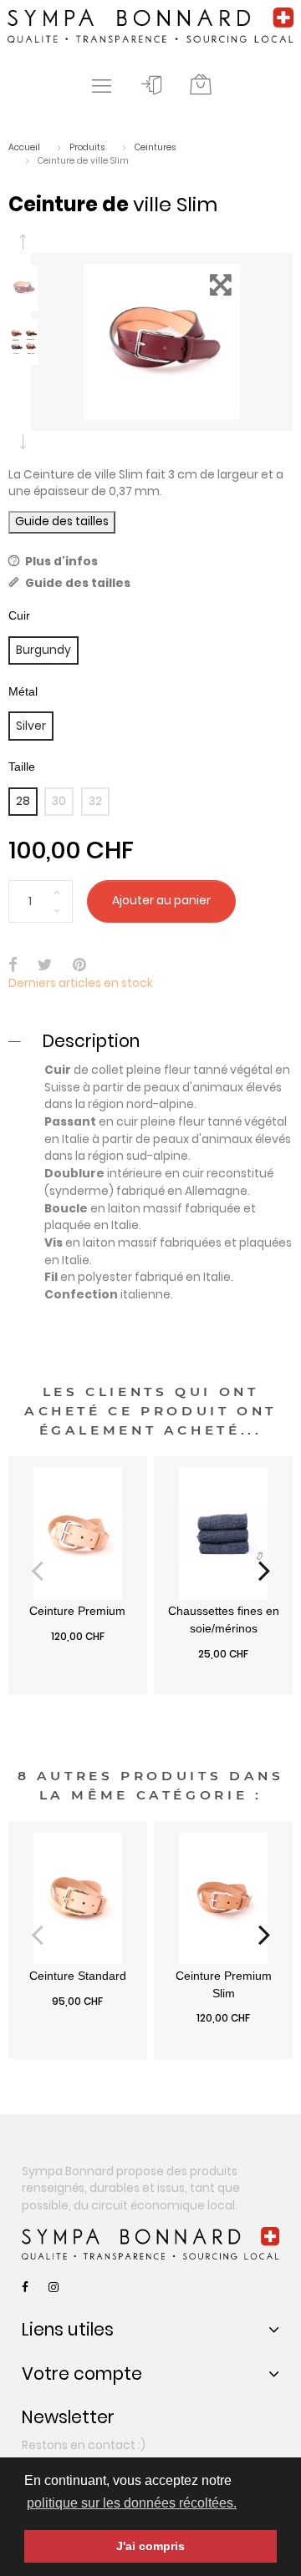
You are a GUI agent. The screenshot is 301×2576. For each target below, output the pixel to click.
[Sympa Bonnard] (151, 2243)
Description (91, 1041)
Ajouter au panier (161, 901)
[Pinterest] (79, 967)
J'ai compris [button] (150, 2546)
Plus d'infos (61, 562)
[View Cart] (201, 85)
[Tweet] (45, 967)
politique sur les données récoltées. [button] (132, 2503)
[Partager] (13, 967)
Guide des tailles (62, 521)
